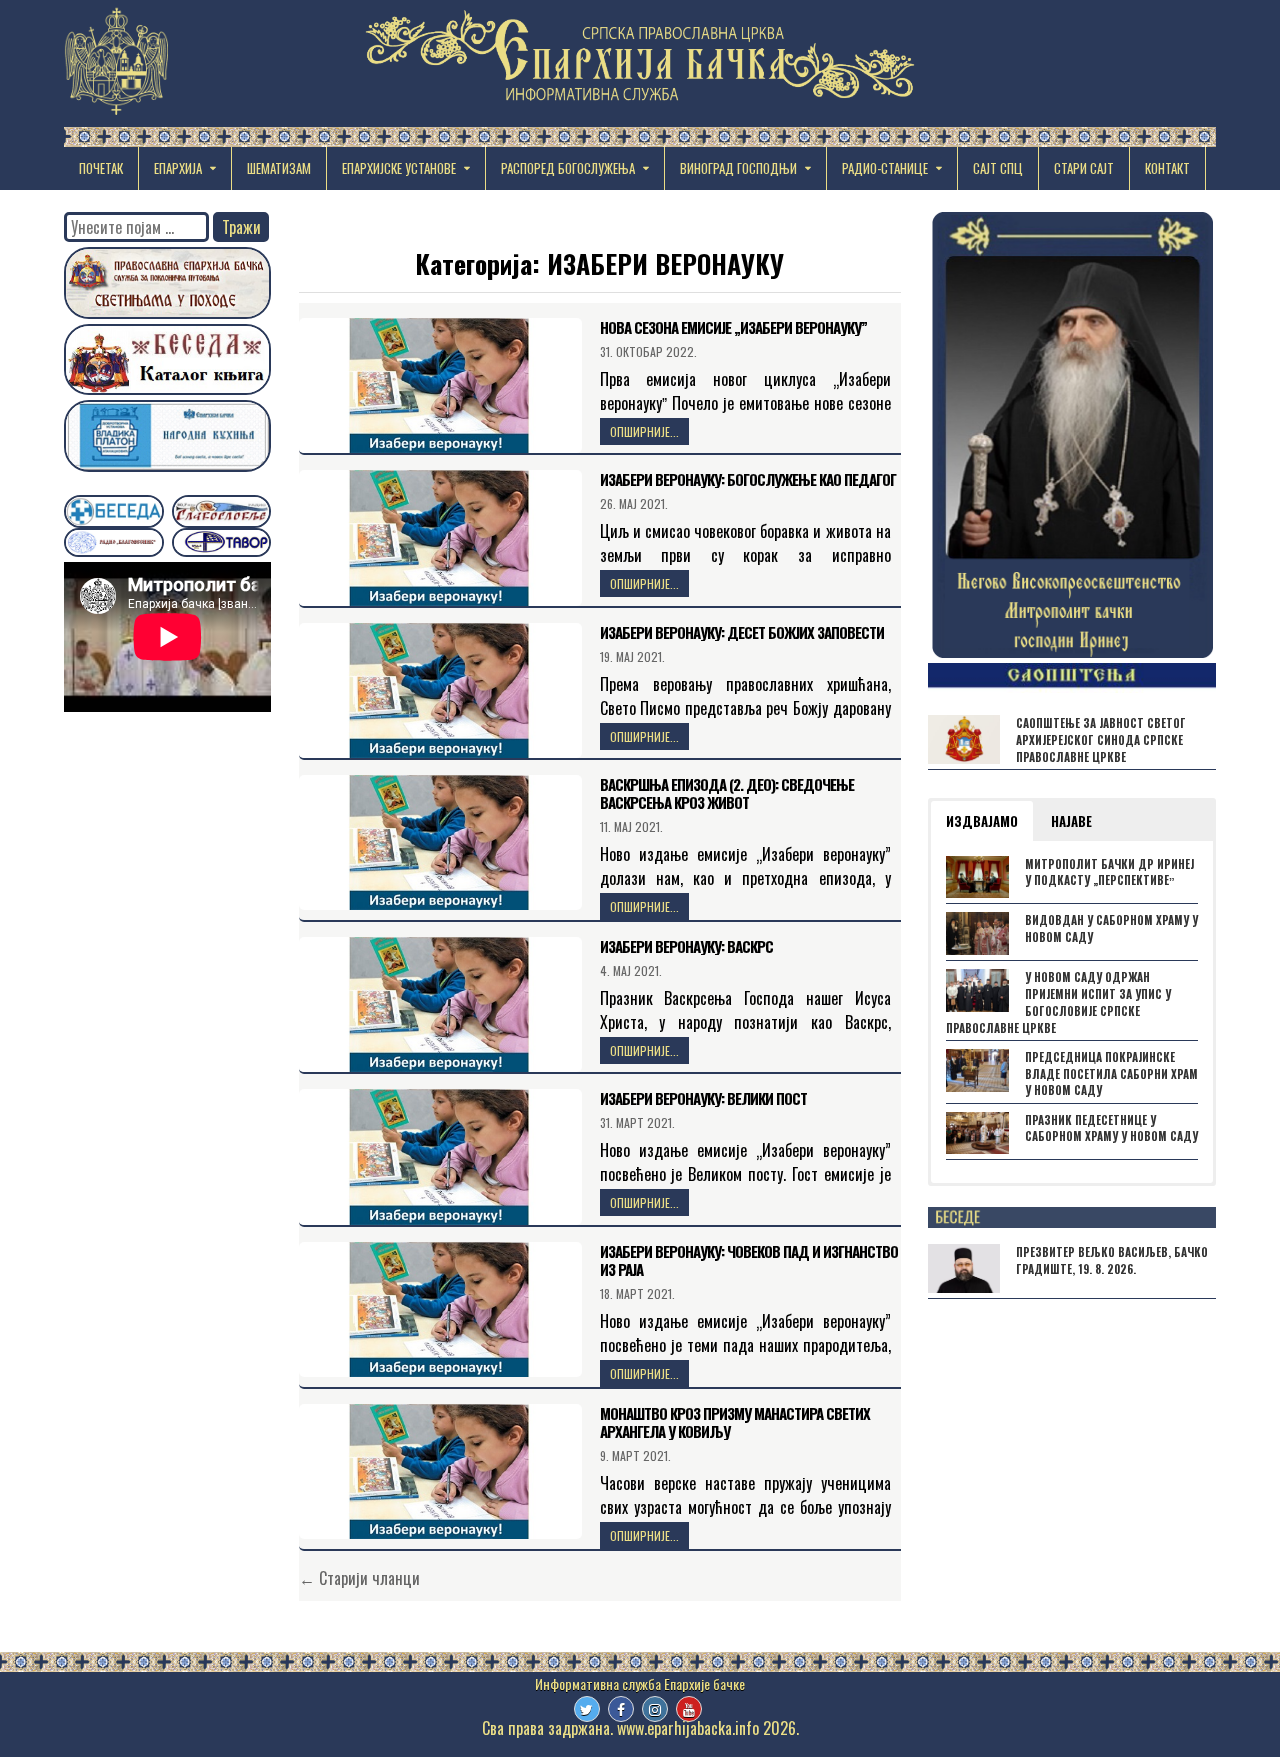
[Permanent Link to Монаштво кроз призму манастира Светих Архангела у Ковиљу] (440, 1471)
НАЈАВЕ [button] (1071, 821)
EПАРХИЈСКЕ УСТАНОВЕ (399, 168)
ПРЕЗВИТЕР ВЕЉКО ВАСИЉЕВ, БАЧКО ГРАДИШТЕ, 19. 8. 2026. (1112, 1260)
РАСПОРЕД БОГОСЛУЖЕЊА (568, 168)
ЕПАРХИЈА (178, 168)
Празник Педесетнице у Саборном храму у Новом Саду (1111, 1128)
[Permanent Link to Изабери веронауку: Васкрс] (440, 1004)
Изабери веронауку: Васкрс (686, 946)
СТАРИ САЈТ (1084, 168)
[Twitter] (587, 1709)
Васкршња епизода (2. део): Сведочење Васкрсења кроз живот (727, 793)
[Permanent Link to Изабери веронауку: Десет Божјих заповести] (440, 690)
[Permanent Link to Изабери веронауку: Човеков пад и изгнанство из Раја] (440, 1309)
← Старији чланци (359, 1578)
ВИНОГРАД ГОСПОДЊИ (738, 168)
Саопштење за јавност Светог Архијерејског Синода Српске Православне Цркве (1101, 740)
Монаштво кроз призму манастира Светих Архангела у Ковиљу (735, 1422)
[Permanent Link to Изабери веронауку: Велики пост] (440, 1156)
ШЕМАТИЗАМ (279, 168)
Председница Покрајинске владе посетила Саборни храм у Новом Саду (1111, 1074)
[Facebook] (621, 1709)
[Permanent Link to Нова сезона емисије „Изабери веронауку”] (440, 385)
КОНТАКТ (1167, 168)
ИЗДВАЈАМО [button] (982, 821)
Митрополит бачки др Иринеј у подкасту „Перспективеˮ (1109, 872)
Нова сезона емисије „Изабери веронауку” (733, 327)
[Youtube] (689, 1709)
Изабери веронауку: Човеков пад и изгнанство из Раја (749, 1260)
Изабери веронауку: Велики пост (703, 1098)
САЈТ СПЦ (998, 168)
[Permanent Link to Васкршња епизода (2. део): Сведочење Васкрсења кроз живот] (440, 842)
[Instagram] (655, 1709)
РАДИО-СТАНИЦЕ (885, 168)
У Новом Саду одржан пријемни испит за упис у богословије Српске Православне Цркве (1058, 1002)
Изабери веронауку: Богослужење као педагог (748, 479)
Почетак (101, 168)
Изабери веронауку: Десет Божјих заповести (742, 632)
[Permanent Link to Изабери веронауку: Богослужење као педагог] (440, 537)
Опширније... (644, 431)
